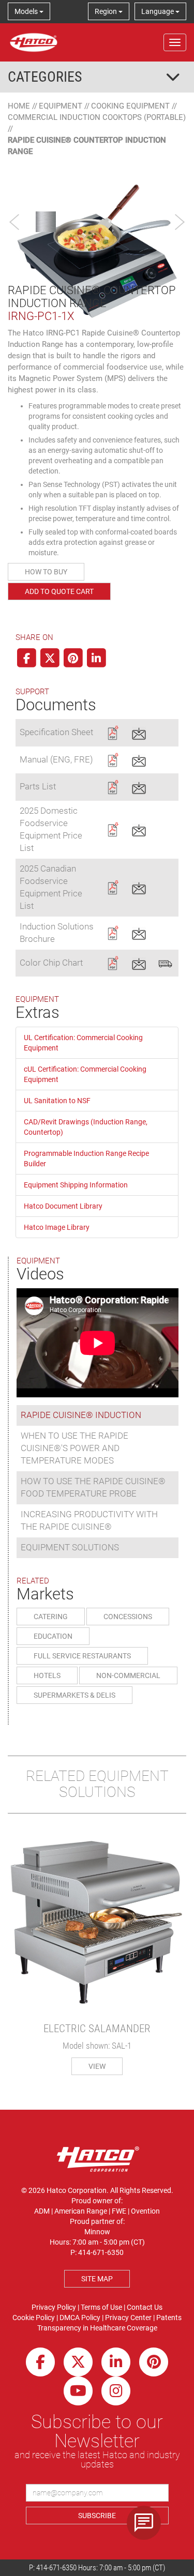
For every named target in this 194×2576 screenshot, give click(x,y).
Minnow (97, 2232)
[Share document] (139, 732)
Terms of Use (101, 2307)
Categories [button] (45, 77)
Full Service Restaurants (82, 1656)
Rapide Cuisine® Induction (81, 1415)
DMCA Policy (80, 2318)
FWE (119, 2211)
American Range (81, 2211)
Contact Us (145, 2307)
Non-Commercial (128, 1675)
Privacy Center (128, 2318)
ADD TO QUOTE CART (59, 591)
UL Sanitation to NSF (57, 1101)
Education (53, 1636)
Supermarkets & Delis (74, 1695)
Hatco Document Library (63, 1206)
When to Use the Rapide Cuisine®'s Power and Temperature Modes (74, 1448)
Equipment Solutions (70, 1547)
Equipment (61, 106)
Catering (51, 1617)
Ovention (145, 2211)
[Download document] (113, 732)
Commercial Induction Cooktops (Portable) (97, 117)
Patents (169, 2318)
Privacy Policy (54, 2307)
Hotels (47, 1675)
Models (27, 11)
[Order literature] (165, 962)
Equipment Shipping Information (76, 1185)
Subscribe (97, 2516)
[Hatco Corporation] (34, 42)
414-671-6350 (56, 2568)
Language (158, 11)
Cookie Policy (34, 2318)
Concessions (128, 1617)
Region (107, 11)
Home (19, 106)
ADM (42, 2211)
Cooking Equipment (130, 106)
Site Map (97, 2279)
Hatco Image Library (57, 1227)
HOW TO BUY (46, 572)
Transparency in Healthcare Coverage (97, 2328)
